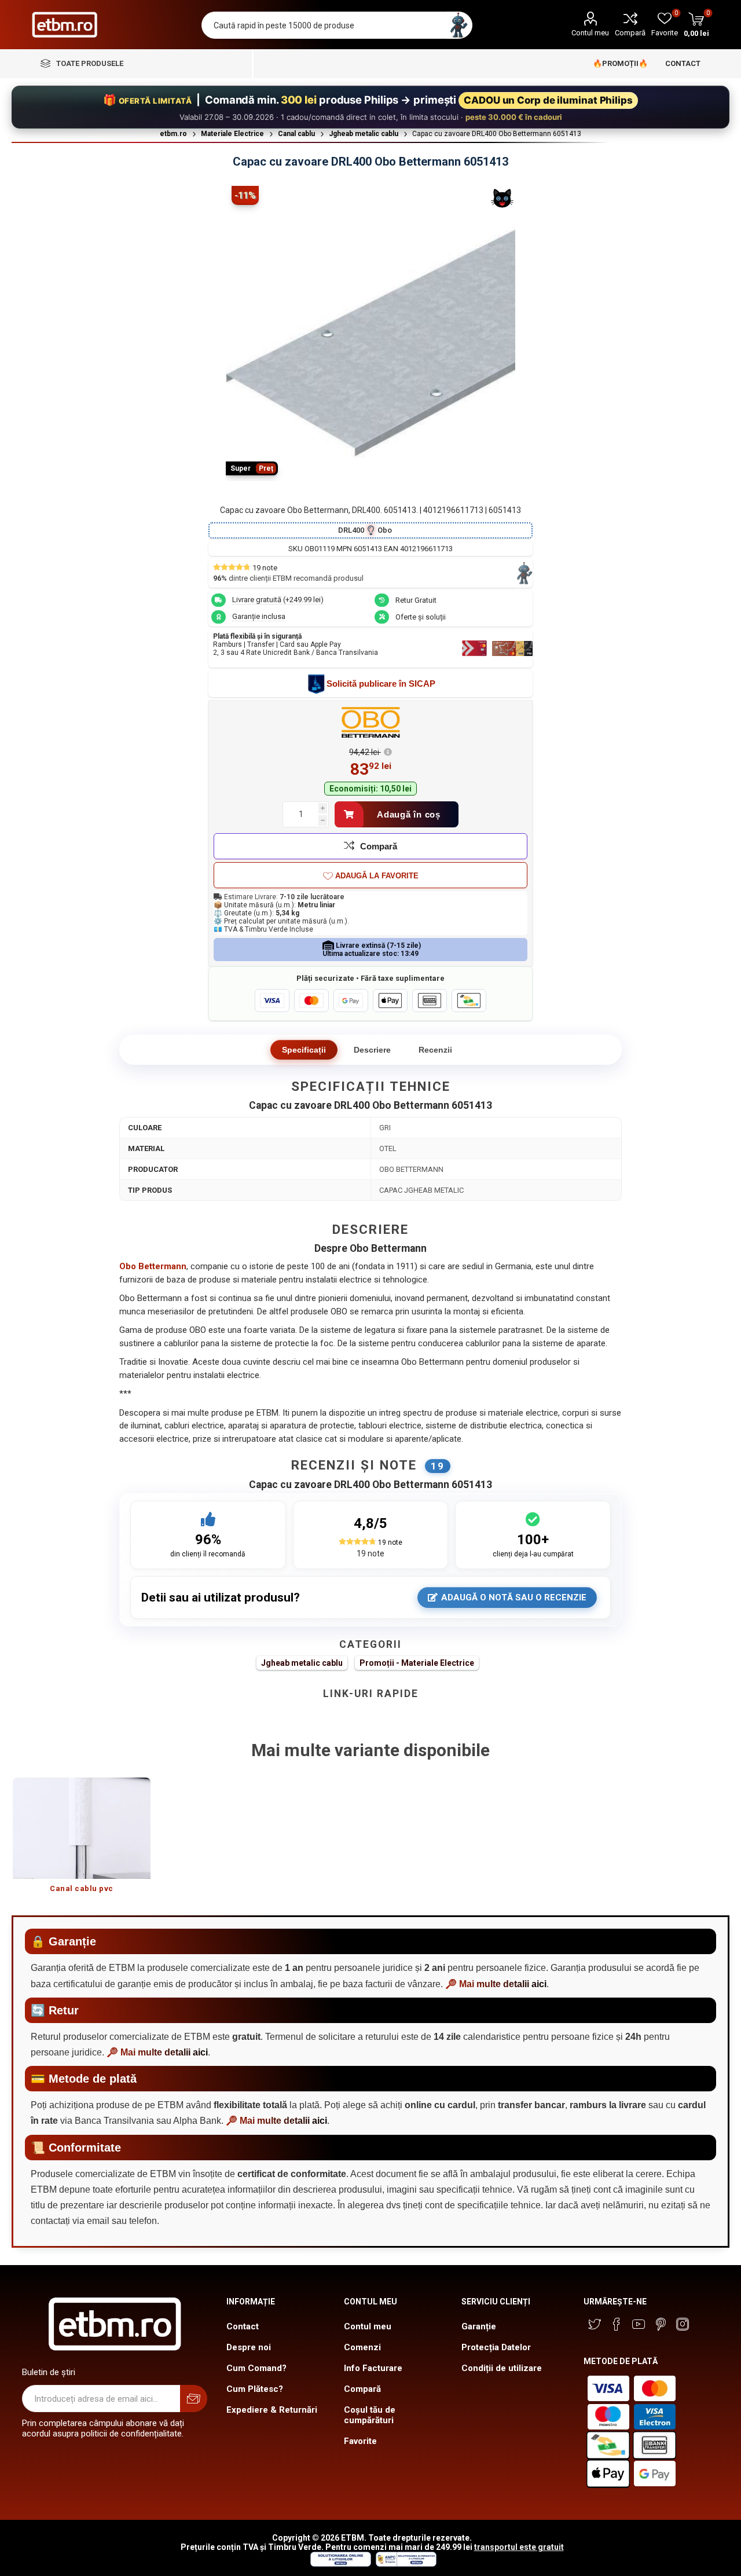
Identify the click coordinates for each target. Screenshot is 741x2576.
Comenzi (362, 2347)
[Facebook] (617, 2324)
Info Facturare (373, 2368)
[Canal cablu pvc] (82, 1828)
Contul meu (590, 33)
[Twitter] (595, 2324)
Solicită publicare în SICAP (381, 684)
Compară (630, 33)
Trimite (194, 2399)
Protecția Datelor (496, 2347)
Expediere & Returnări (272, 2410)
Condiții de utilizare (502, 2368)
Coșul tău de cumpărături (370, 2415)
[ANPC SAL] (405, 2564)
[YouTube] (639, 2324)
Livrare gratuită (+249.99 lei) (278, 600)
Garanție (479, 2326)
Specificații (304, 1050)
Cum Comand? (256, 2368)
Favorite (360, 2441)
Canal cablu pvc (82, 1888)
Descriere (372, 1050)
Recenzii (435, 1050)
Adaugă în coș (409, 814)
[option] (82, 1841)
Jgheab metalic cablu (302, 1663)
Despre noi (249, 2347)
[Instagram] (683, 2324)
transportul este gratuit (519, 2547)
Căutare (459, 25)
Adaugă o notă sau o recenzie (514, 1597)
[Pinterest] (661, 2324)
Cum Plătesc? (255, 2389)
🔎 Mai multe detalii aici (496, 1984)
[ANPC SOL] (340, 2564)
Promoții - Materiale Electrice (417, 1663)
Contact (243, 2326)
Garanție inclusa (259, 616)
